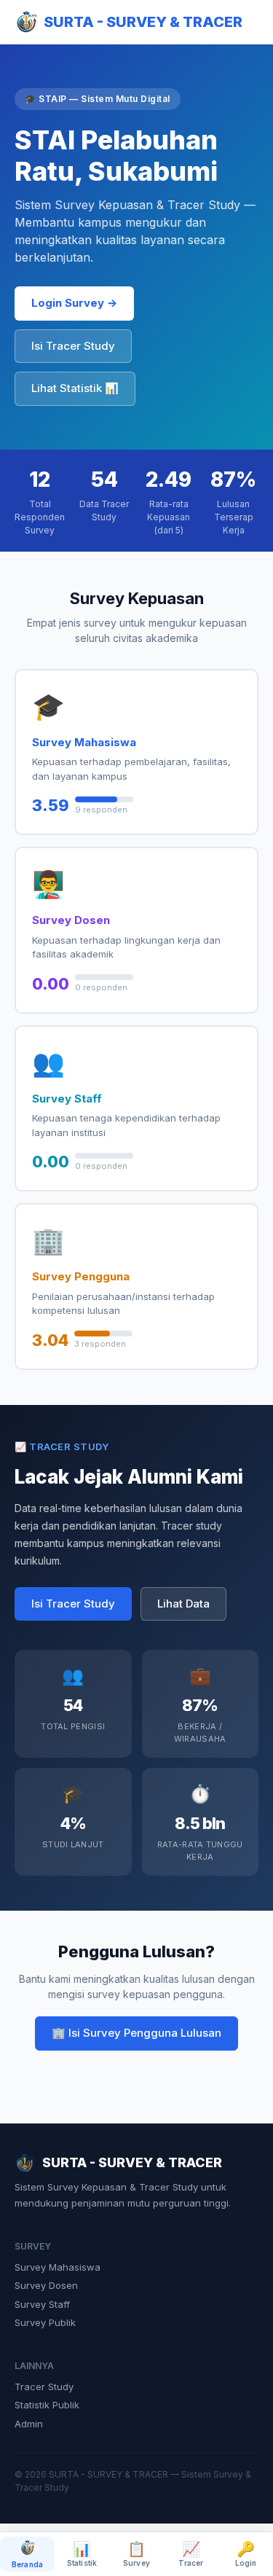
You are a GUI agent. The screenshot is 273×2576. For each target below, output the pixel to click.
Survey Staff (42, 2304)
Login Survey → (74, 303)
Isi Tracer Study (73, 346)
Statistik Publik (47, 2405)
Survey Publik (45, 2322)
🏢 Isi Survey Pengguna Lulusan (136, 2033)
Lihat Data (183, 1604)
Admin (29, 2424)
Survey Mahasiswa (58, 2267)
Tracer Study (44, 2387)
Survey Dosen (46, 2285)
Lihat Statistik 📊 (75, 388)
